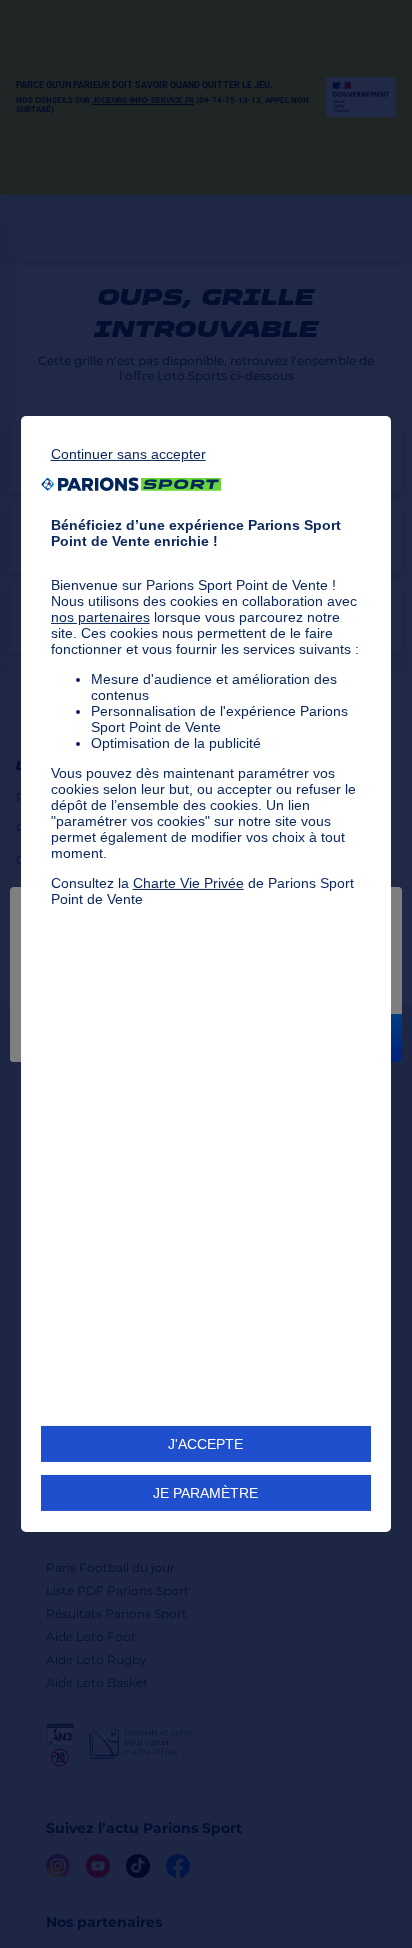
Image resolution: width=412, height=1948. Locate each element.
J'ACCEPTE (205, 1444)
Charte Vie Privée (188, 883)
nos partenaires (100, 617)
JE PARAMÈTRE (205, 1493)
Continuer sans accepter (128, 454)
